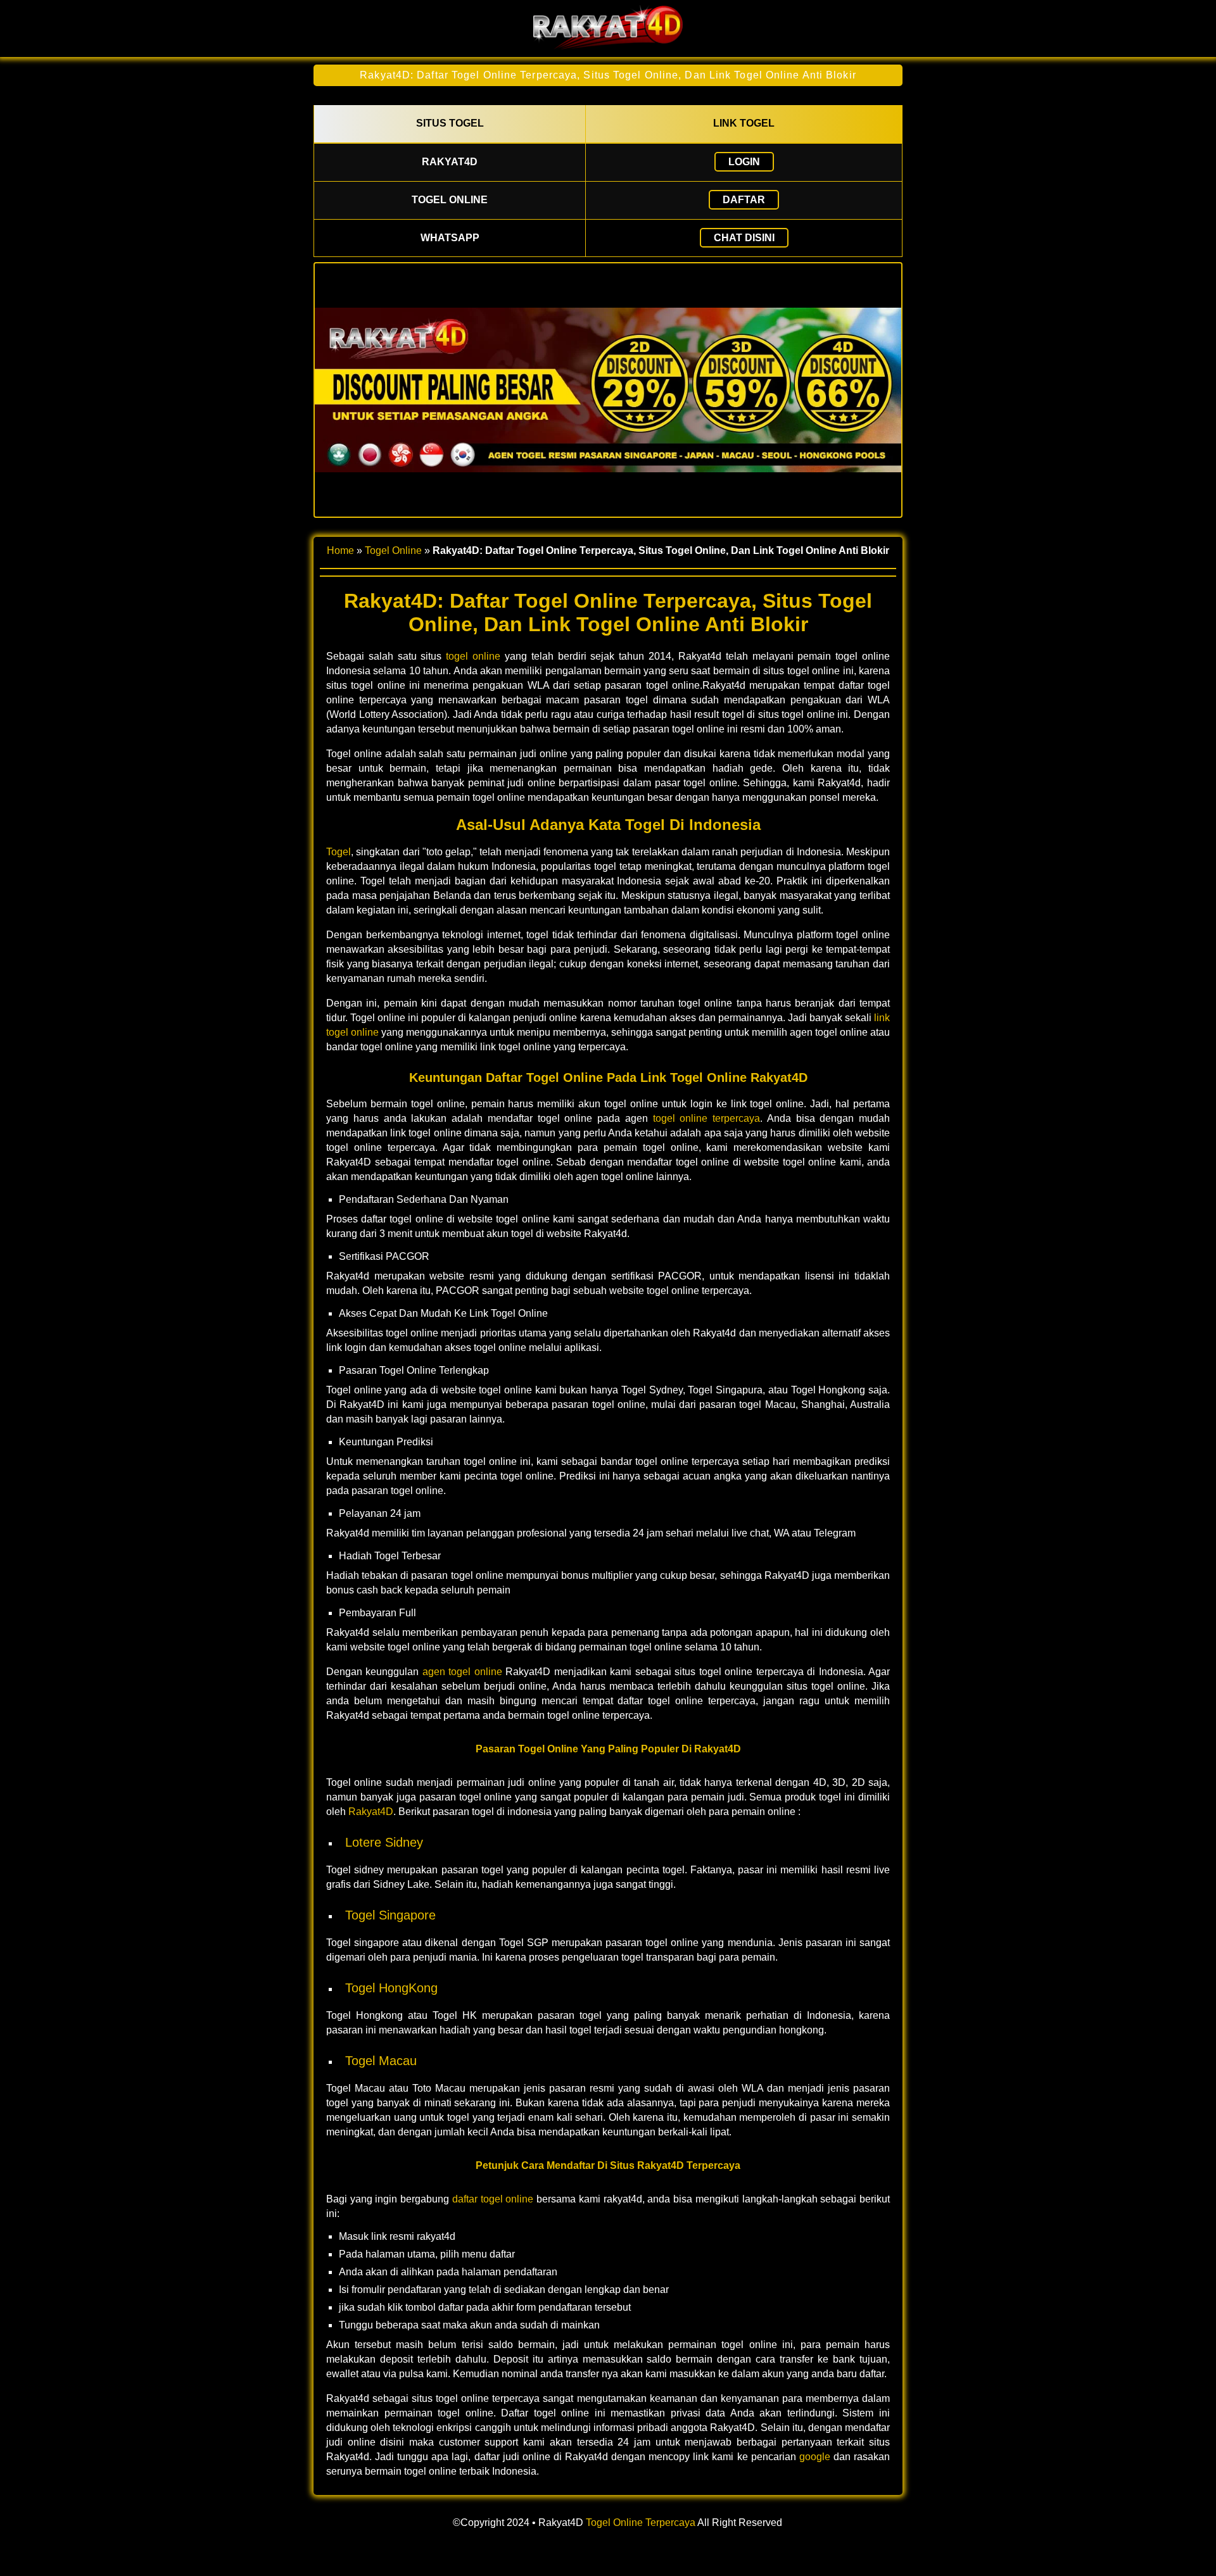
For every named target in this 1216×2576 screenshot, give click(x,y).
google (815, 2457)
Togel (339, 852)
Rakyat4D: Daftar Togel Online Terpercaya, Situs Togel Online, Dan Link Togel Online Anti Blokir (608, 75)
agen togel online (462, 1672)
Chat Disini (744, 238)
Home (340, 550)
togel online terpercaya (707, 1118)
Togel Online (393, 550)
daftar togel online (493, 2199)
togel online (473, 656)
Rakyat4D (371, 1812)
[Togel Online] (608, 46)
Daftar (744, 200)
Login (744, 162)
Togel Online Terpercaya (641, 2523)
